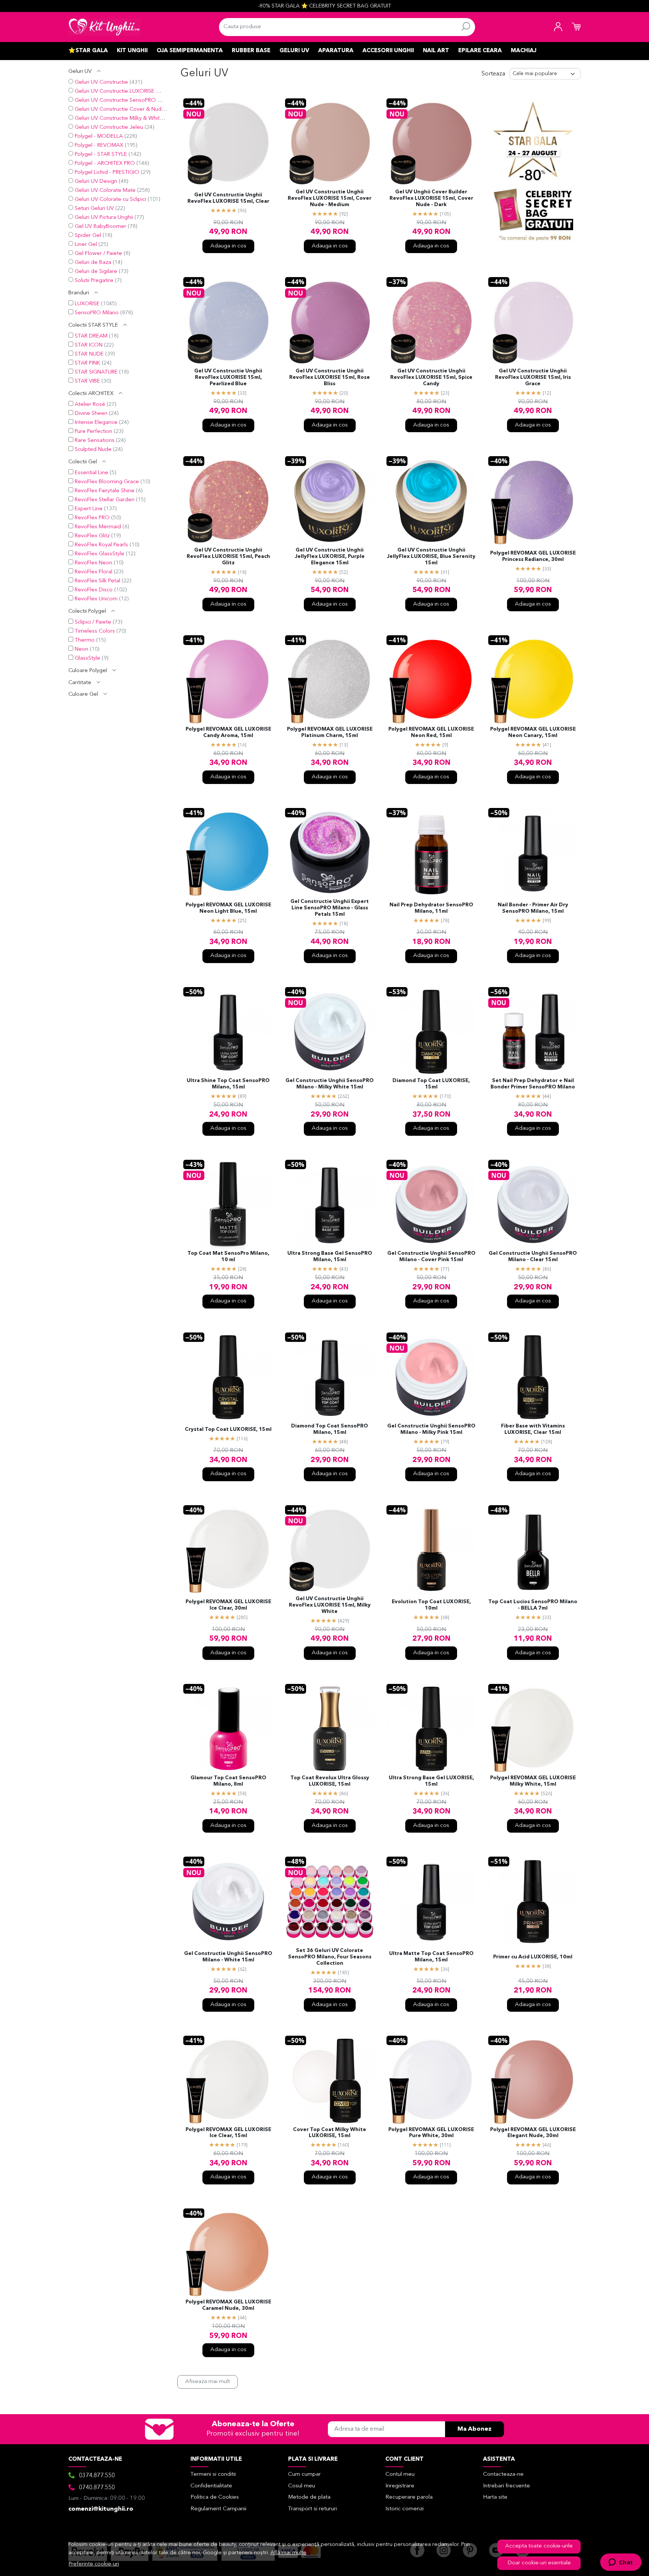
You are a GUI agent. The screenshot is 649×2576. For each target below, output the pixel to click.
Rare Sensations (95, 441)
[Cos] (576, 27)
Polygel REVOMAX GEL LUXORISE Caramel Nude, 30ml (228, 2305)
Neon (82, 649)
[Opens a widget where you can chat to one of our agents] (621, 2563)
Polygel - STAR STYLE (101, 154)
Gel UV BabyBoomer (100, 227)
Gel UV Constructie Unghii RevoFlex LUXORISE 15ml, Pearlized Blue (228, 378)
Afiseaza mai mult (208, 2382)
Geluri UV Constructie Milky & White (119, 118)
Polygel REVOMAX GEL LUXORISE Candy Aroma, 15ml (228, 733)
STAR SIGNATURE (96, 372)
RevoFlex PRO (92, 518)
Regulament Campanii (218, 2509)
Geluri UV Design (96, 182)
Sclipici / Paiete (93, 622)
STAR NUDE (89, 354)
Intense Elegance (96, 423)
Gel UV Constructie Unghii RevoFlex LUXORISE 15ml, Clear (228, 198)
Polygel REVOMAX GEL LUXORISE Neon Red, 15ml (431, 733)
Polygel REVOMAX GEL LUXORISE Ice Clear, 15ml (228, 2133)
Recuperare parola (409, 2497)
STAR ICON (89, 345)
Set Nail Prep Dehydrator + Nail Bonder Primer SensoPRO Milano (533, 1084)
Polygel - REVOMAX (99, 145)
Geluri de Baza (93, 263)
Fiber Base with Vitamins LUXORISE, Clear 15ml (533, 1429)
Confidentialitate (211, 2486)
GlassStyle (88, 658)
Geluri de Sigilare (96, 272)
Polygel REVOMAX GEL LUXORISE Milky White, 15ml (533, 1781)
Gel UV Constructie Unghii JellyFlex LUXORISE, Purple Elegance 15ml (330, 557)
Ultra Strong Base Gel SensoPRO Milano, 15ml (330, 1257)
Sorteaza (493, 74)
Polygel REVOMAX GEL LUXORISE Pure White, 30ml (431, 2133)
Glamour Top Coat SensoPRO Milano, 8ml (228, 1781)
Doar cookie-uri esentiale (539, 2563)
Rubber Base (251, 51)
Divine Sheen (91, 414)
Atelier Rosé (90, 405)
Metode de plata (309, 2497)
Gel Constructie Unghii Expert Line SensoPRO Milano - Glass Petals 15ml (330, 908)
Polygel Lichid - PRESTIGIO (107, 173)
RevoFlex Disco (94, 590)
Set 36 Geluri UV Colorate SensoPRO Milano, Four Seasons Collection (330, 1957)
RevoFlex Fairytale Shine (105, 491)
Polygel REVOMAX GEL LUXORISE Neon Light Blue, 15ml (228, 908)
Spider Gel (88, 236)
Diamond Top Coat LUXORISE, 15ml (431, 1084)
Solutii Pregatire (94, 281)
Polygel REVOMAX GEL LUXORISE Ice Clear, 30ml (228, 1605)
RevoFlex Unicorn (96, 599)
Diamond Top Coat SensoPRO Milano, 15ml (330, 1429)
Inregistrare (400, 2486)
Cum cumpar (304, 2474)
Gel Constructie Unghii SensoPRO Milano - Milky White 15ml (330, 1084)
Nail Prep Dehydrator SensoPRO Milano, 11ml (431, 908)
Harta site (495, 2497)
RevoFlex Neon (94, 563)
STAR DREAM (91, 336)
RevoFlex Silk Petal (97, 581)
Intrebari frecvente (506, 2486)
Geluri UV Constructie (101, 82)
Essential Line (91, 473)
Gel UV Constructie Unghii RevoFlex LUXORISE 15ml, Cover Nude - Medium (330, 198)
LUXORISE (87, 304)
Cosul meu (302, 2486)
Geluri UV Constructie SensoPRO (115, 100)
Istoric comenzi (404, 2509)
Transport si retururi (312, 2509)
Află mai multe (288, 2553)
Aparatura (336, 51)
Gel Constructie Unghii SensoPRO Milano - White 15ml (228, 1957)
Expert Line (89, 509)
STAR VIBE (87, 381)
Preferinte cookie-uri (94, 2564)
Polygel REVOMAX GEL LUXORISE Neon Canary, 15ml (533, 733)
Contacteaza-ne (503, 2474)
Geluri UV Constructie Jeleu (109, 127)
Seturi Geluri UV (94, 209)
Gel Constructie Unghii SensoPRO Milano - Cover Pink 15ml (431, 1257)
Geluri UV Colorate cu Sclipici (110, 200)
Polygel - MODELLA (99, 136)
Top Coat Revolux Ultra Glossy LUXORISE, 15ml (330, 1781)
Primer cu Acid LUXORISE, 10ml (533, 1957)
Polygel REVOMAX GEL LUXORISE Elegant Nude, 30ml (533, 2133)
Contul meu (400, 2474)
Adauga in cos (228, 246)
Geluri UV (294, 51)
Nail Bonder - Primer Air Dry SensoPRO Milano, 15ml (533, 908)
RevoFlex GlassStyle (100, 554)
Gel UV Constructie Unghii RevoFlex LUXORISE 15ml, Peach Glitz (228, 557)
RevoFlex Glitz (92, 536)
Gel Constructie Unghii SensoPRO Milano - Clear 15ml (533, 1257)
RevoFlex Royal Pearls (101, 545)
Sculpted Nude (93, 450)
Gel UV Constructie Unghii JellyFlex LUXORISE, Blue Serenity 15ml (431, 557)
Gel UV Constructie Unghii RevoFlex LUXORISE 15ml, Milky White (330, 1605)
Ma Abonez (475, 2429)
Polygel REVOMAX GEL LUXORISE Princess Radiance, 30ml (533, 556)
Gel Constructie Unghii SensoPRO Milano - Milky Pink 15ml (431, 1429)
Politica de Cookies (215, 2497)
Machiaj (524, 51)
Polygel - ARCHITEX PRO (105, 164)
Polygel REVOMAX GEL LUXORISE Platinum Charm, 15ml (330, 733)
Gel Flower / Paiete (98, 254)
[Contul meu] (558, 27)
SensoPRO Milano (97, 313)
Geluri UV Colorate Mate (105, 191)
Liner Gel (86, 245)
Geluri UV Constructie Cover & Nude (120, 109)
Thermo (85, 640)
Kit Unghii (132, 51)
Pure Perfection (94, 432)
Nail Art (436, 51)
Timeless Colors (95, 631)
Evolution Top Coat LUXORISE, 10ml (431, 1605)
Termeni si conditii (213, 2474)
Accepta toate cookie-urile (539, 2546)
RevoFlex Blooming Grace (107, 482)
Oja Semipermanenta (190, 51)
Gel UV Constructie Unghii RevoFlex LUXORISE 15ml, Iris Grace (533, 378)
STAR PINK (88, 363)
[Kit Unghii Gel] (104, 27)
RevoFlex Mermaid (98, 527)
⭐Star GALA (88, 51)
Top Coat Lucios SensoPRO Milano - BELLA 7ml (533, 1605)
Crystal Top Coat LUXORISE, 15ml (228, 1430)
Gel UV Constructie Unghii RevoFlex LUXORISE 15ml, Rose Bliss (330, 378)
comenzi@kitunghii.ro (101, 2509)
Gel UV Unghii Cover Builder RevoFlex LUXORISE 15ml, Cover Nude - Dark (431, 198)
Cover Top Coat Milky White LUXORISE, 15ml (330, 2133)
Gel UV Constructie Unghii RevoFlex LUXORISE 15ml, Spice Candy (431, 378)
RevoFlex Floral (94, 572)
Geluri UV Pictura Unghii (104, 218)
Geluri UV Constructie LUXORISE (115, 91)
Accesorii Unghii (388, 51)
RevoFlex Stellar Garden (105, 500)
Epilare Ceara (480, 51)
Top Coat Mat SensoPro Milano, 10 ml (228, 1257)
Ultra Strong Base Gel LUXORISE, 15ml (431, 1781)
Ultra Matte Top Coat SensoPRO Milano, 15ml (431, 1957)
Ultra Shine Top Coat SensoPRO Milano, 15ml (228, 1084)
